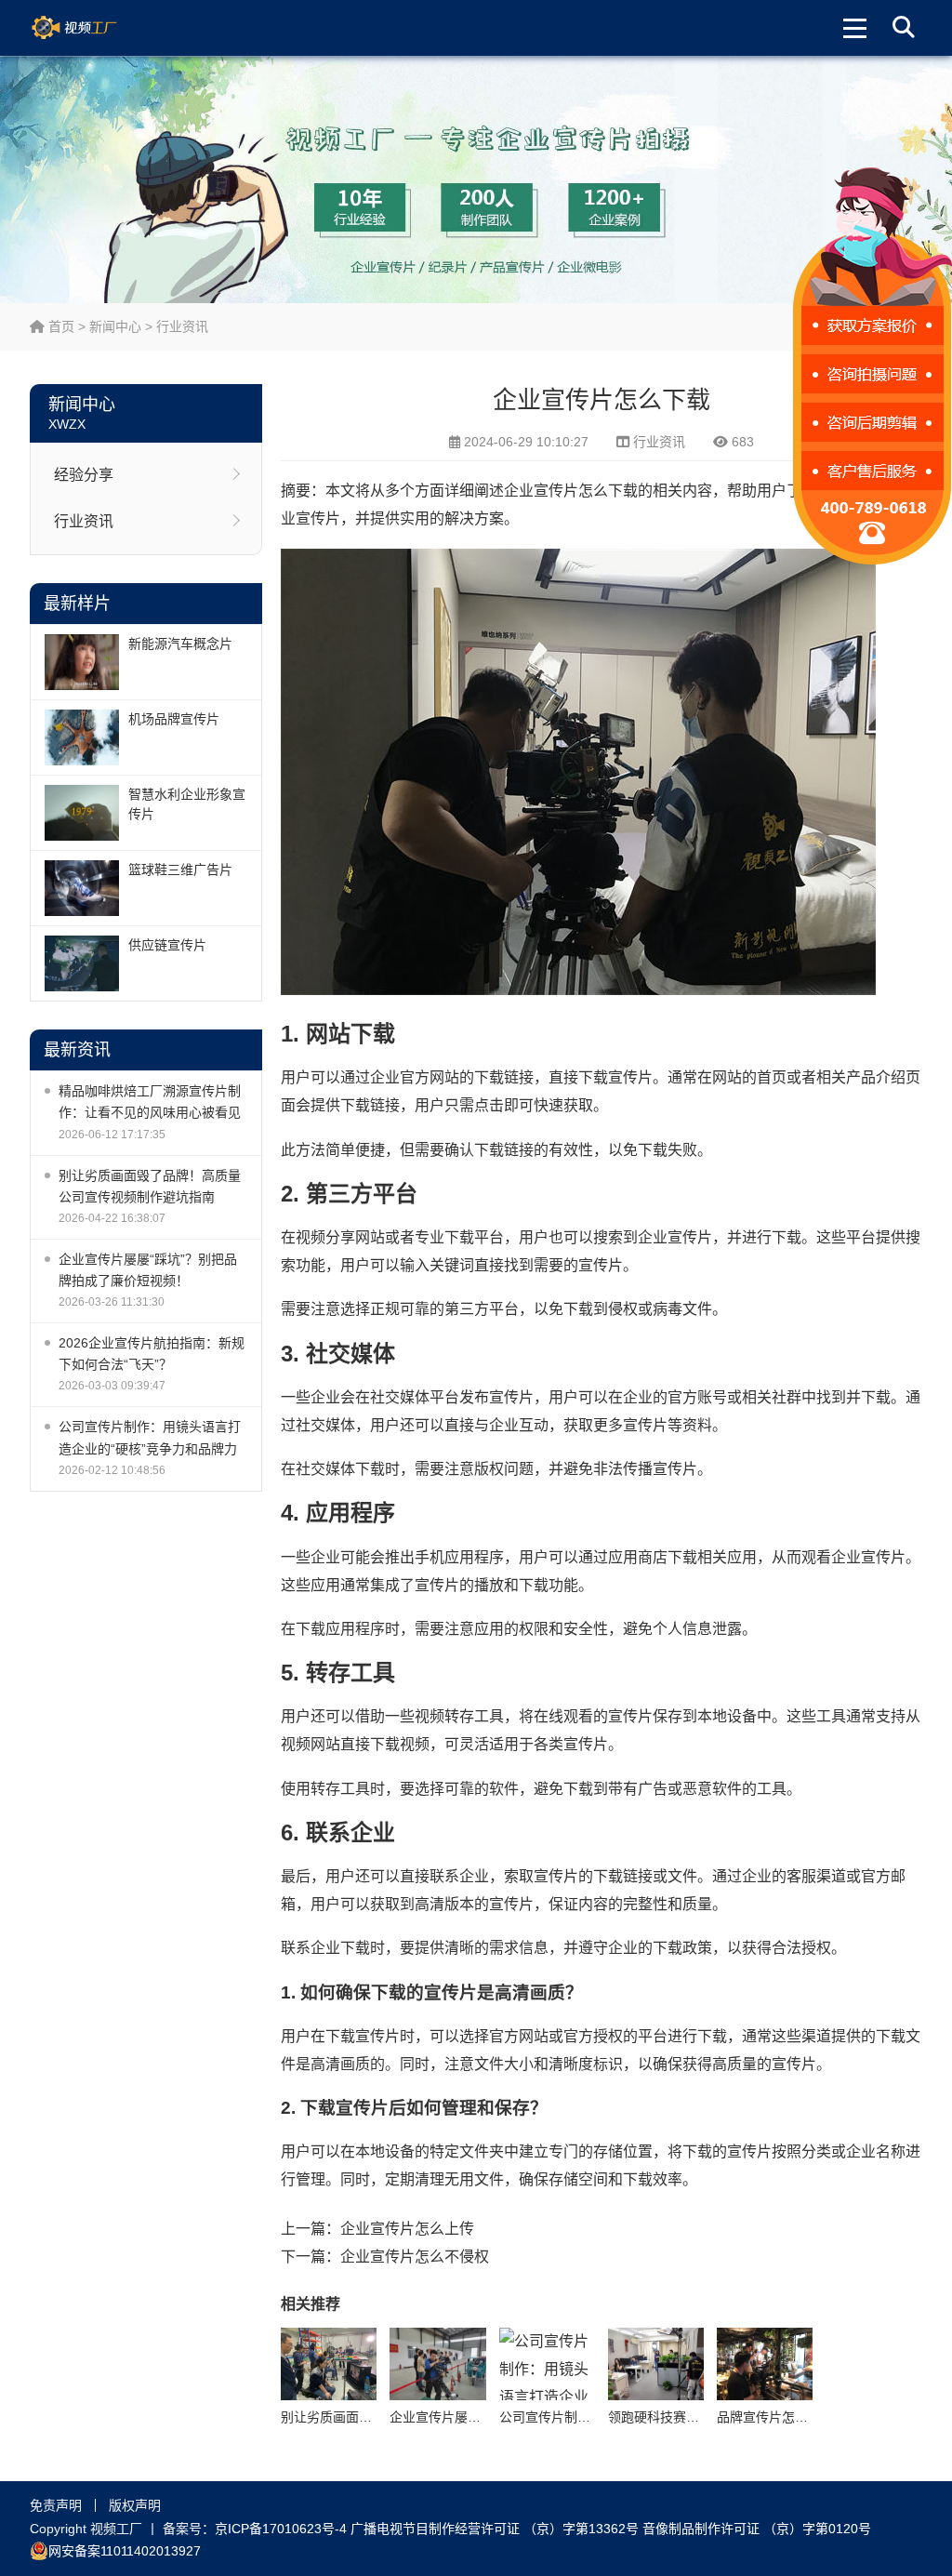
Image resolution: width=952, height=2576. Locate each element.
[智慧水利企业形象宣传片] (82, 813)
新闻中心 (115, 326)
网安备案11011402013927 (125, 2551)
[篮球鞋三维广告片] (82, 888)
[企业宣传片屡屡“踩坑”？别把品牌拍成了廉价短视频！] (437, 2364)
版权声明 (135, 2505)
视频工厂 (96, 28)
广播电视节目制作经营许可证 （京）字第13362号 (495, 2529)
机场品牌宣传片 (174, 719)
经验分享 (84, 475)
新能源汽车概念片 (180, 644)
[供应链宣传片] (82, 963)
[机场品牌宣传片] (82, 737)
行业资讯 (182, 326)
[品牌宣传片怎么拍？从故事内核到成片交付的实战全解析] (765, 2364)
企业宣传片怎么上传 (407, 2229)
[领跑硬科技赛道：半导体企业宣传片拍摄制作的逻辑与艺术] (656, 2364)
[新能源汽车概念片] (82, 662)
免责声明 (56, 2505)
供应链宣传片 (167, 945)
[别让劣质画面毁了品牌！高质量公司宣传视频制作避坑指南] (329, 2364)
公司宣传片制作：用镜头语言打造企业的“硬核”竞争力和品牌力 (150, 1437)
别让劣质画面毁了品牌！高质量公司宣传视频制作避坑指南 (150, 1186)
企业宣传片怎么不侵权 (415, 2257)
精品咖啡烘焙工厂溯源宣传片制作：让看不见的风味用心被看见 (150, 1102)
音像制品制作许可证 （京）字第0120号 (757, 2529)
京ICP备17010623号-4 (281, 2529)
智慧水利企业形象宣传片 (187, 804)
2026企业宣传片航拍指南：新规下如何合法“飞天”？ (152, 1354)
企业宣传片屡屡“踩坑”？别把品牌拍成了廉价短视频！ (148, 1270)
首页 (59, 326)
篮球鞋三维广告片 (180, 870)
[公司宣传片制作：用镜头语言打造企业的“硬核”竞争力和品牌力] (547, 2364)
